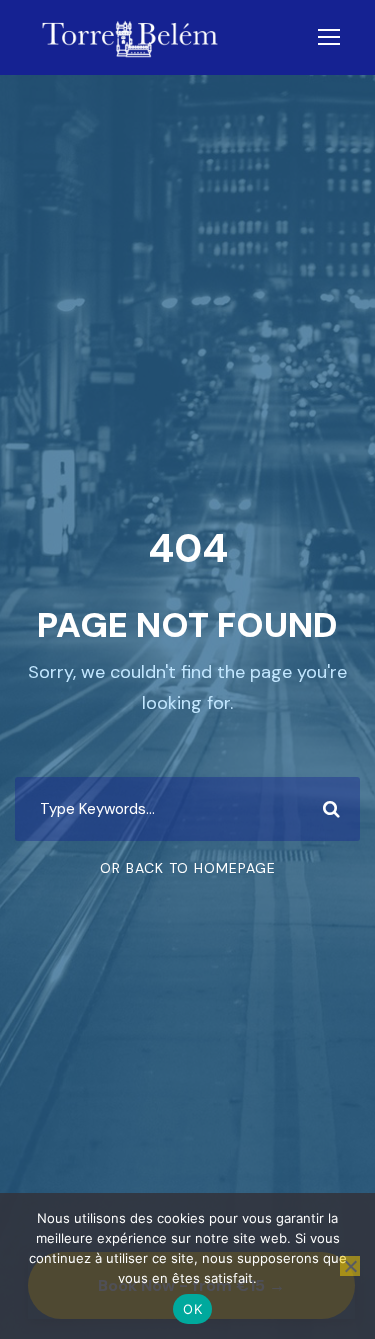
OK (192, 1309)
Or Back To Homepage (188, 868)
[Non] (350, 1266)
